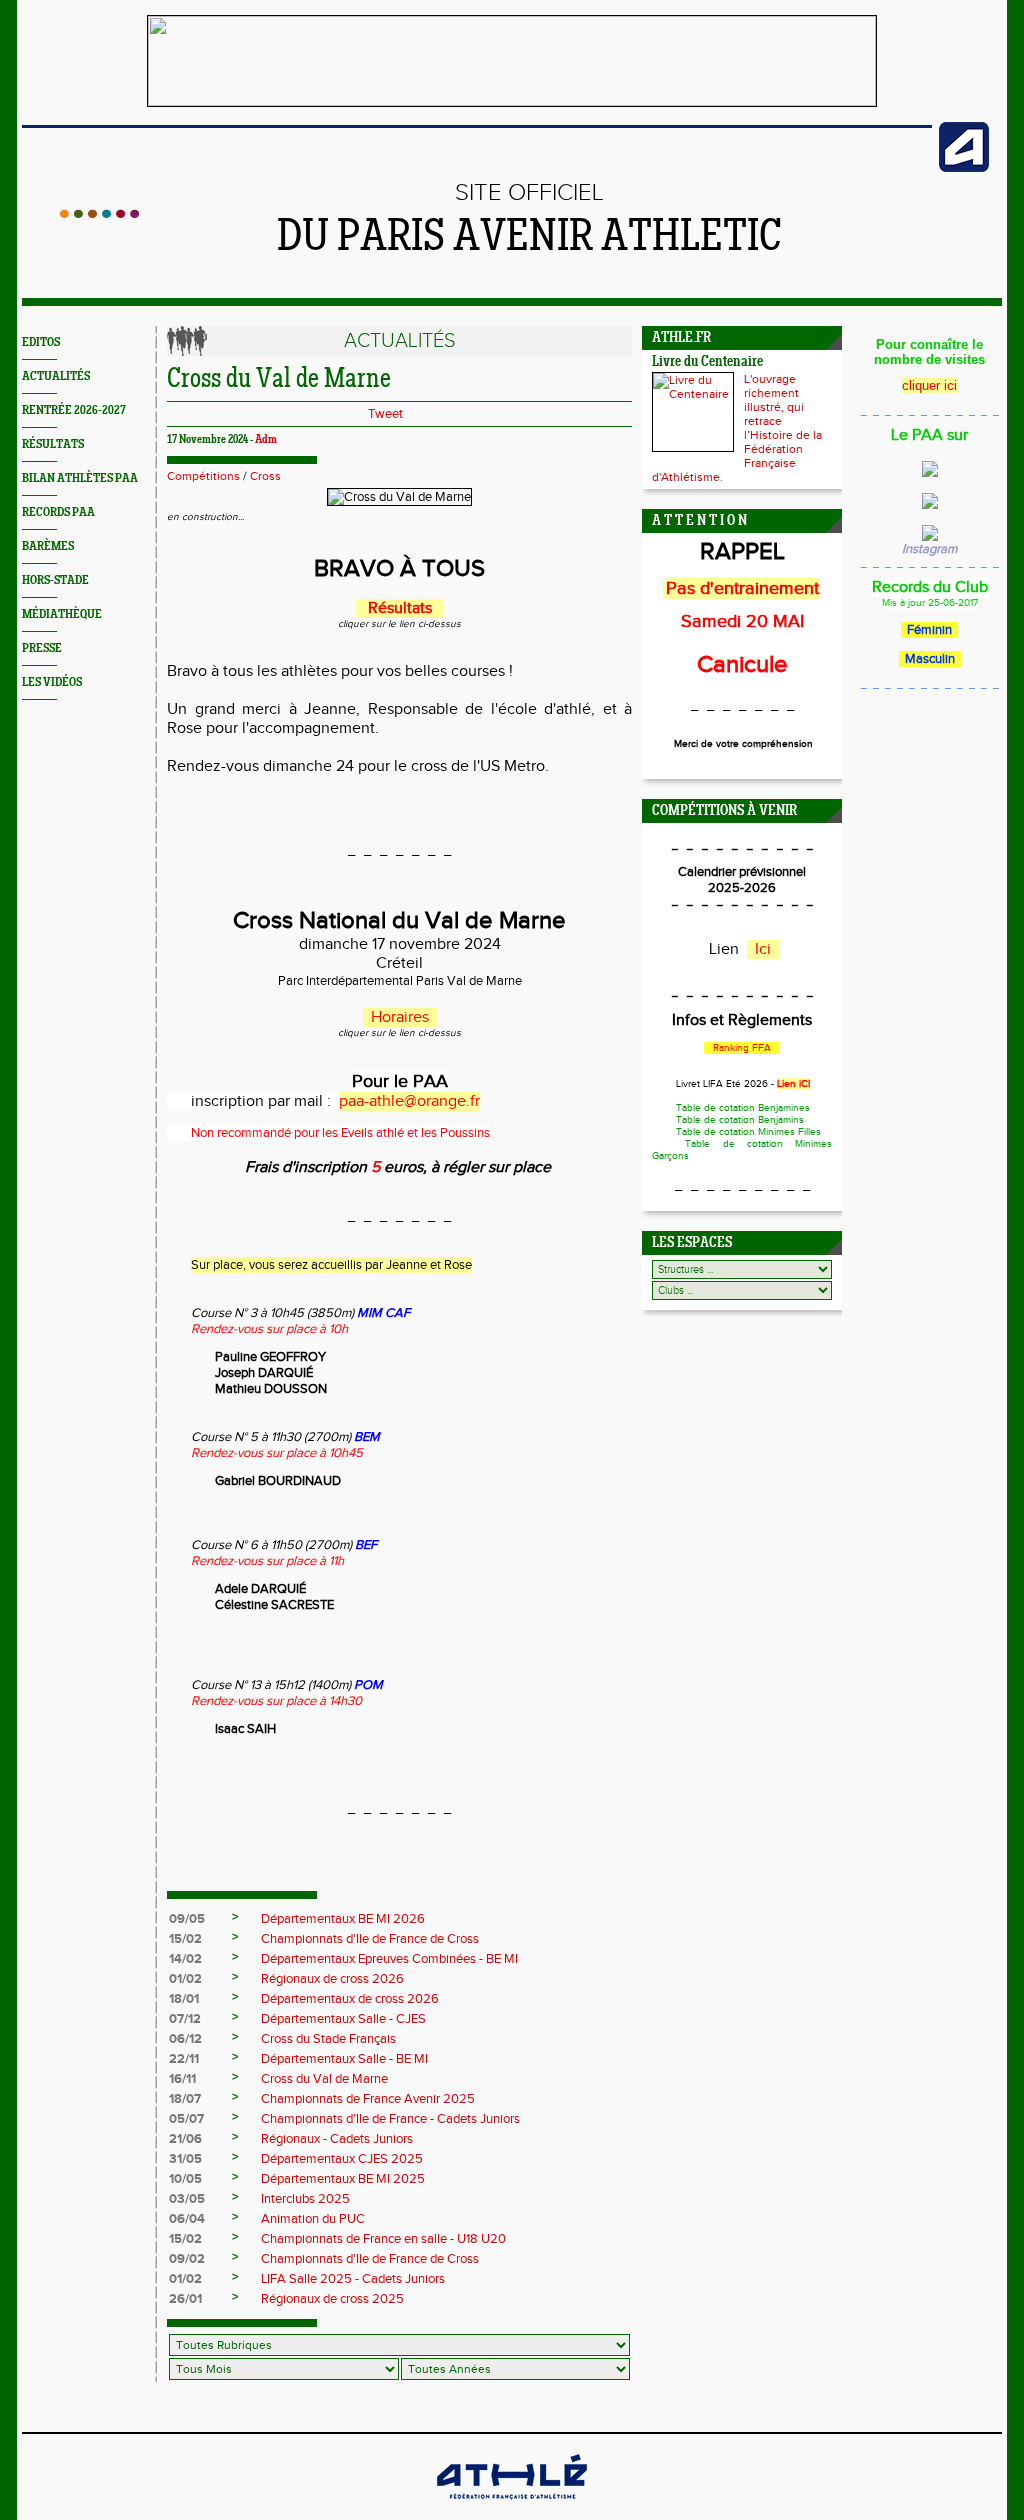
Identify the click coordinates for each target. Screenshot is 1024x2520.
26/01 (185, 2299)
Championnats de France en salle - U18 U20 (383, 2239)
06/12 (185, 2039)
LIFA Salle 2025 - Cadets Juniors (353, 2279)
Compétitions (203, 476)
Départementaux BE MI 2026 (343, 1919)
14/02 (185, 1959)
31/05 (185, 2159)
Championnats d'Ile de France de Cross (370, 1939)
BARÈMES (48, 546)
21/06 (185, 2139)
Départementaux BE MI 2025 (343, 2179)
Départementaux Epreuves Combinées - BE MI (389, 1959)
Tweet (385, 414)
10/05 (185, 2179)
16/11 (182, 2079)
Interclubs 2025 (305, 2199)
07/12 (185, 2019)
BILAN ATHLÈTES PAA (80, 478)
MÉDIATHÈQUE (62, 614)
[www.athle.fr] (964, 168)
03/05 (187, 2199)
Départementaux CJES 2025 (342, 2159)
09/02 (187, 2259)
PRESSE (42, 648)
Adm (266, 440)
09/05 (187, 1919)
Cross (265, 476)
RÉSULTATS (53, 444)
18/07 (185, 2099)
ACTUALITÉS (56, 376)
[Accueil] (99, 214)
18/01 (184, 1999)
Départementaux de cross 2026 (350, 1999)
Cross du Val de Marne (324, 2079)
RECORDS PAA (58, 512)
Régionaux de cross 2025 (332, 2299)
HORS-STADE (55, 580)
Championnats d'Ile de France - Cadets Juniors (390, 2119)
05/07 (186, 2119)
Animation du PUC (313, 2219)
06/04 (187, 2219)
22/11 (184, 2059)
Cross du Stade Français (328, 2039)
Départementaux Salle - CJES (343, 2019)
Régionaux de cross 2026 (332, 1979)
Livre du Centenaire (707, 362)
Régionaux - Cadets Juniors (337, 2139)
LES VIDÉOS (52, 682)
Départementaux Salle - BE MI (344, 2059)
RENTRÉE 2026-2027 (74, 410)
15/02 (185, 1939)
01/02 (185, 1979)
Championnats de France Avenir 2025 (368, 2099)
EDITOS (41, 342)
